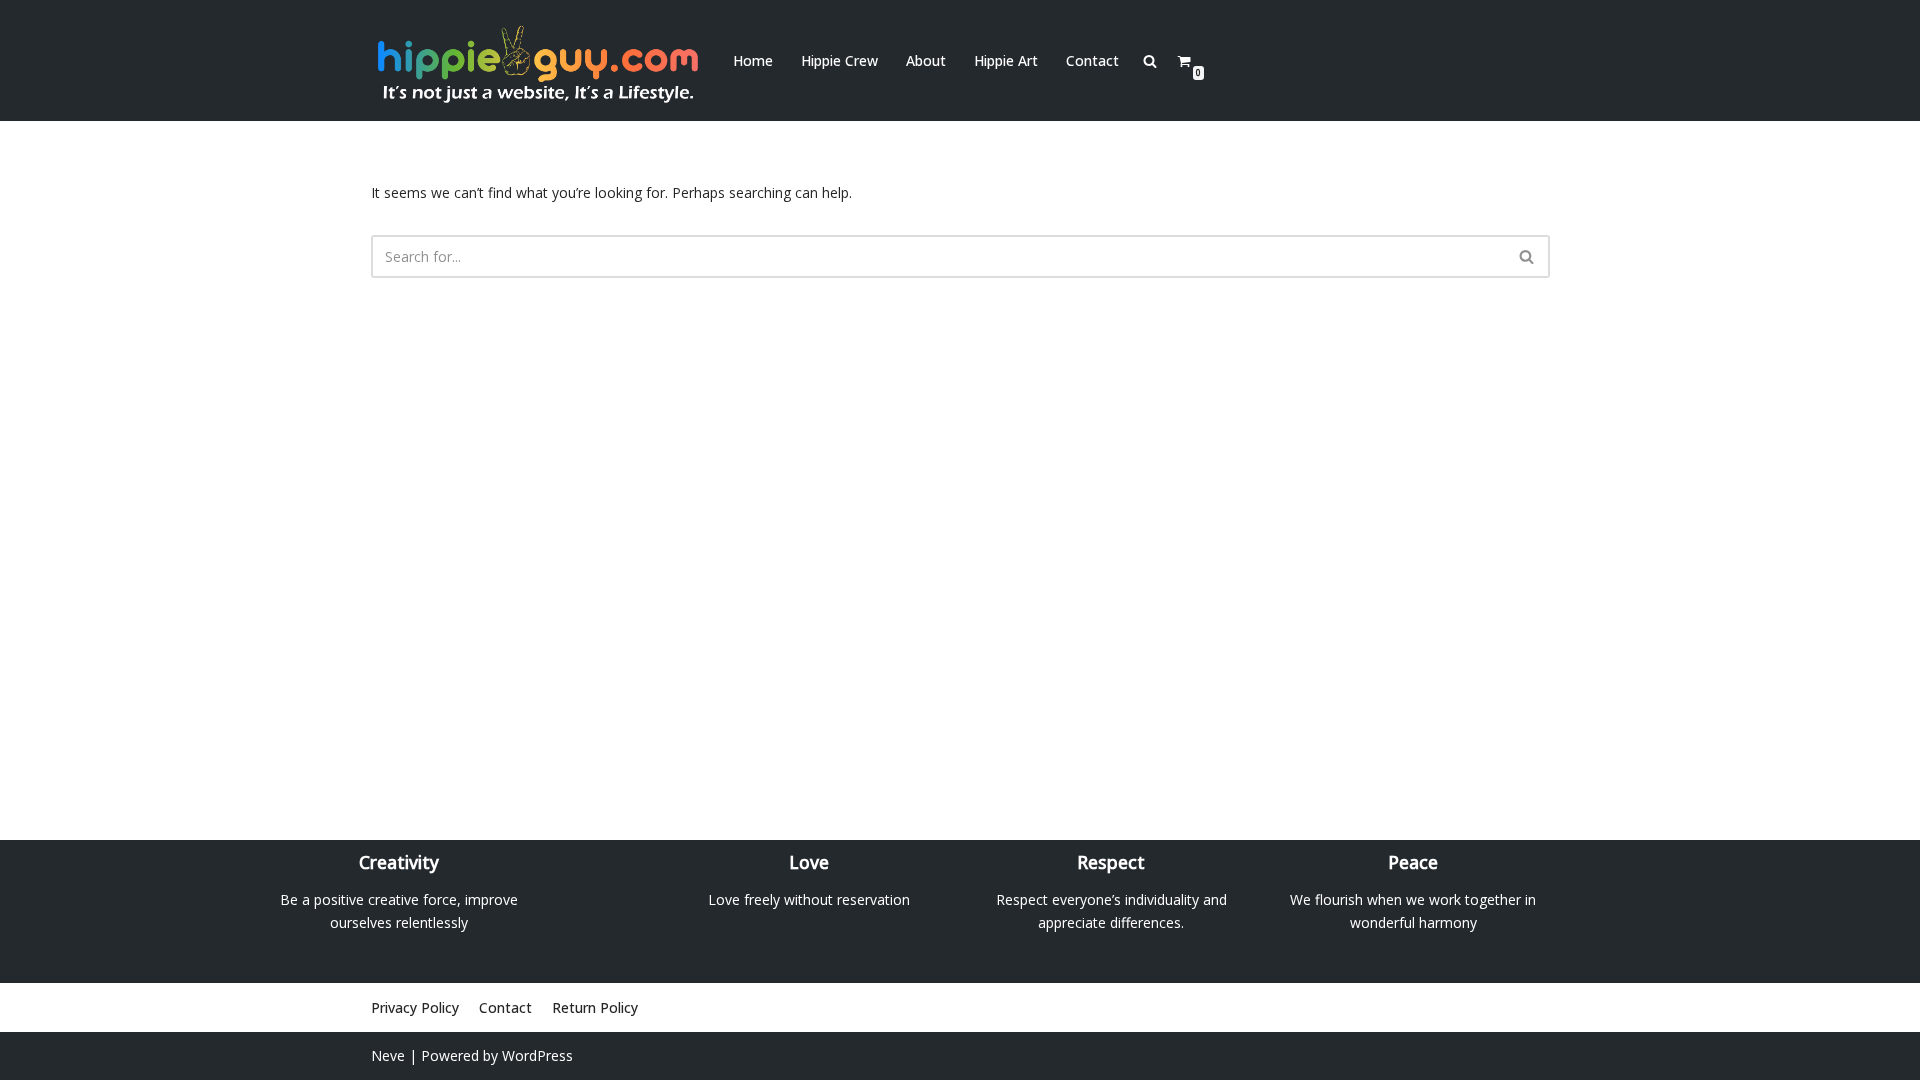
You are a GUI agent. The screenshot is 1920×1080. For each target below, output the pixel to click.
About (926, 60)
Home (753, 60)
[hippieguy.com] (535, 60)
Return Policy (595, 1007)
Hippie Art (1006, 60)
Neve (388, 1055)
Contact (1092, 60)
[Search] (1527, 256)
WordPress (537, 1055)
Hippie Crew (839, 60)
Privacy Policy (415, 1007)
